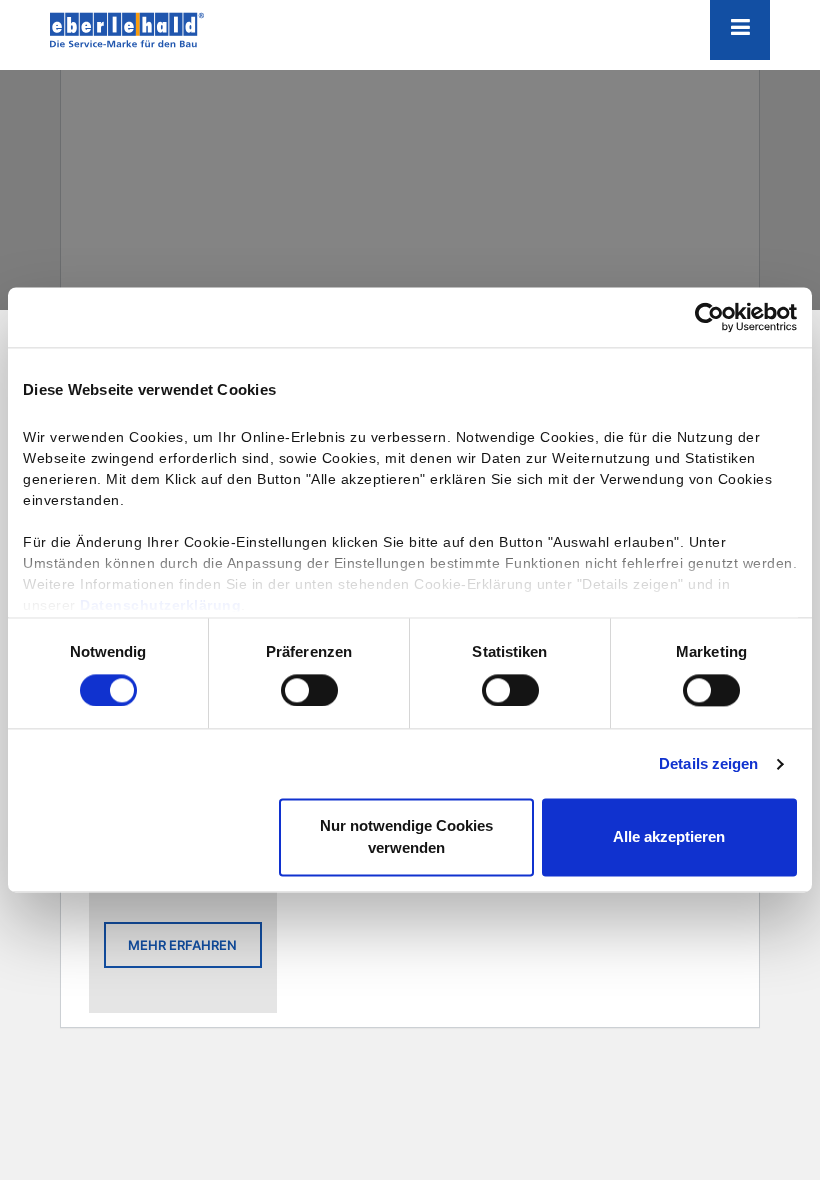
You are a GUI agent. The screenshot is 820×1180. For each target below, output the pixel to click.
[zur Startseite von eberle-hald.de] (150, 30)
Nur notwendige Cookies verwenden (406, 837)
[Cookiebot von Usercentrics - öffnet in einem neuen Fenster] (709, 317)
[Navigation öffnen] (740, 30)
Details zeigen (708, 763)
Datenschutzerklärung (160, 605)
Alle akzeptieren (669, 837)
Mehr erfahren (182, 945)
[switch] (309, 690)
